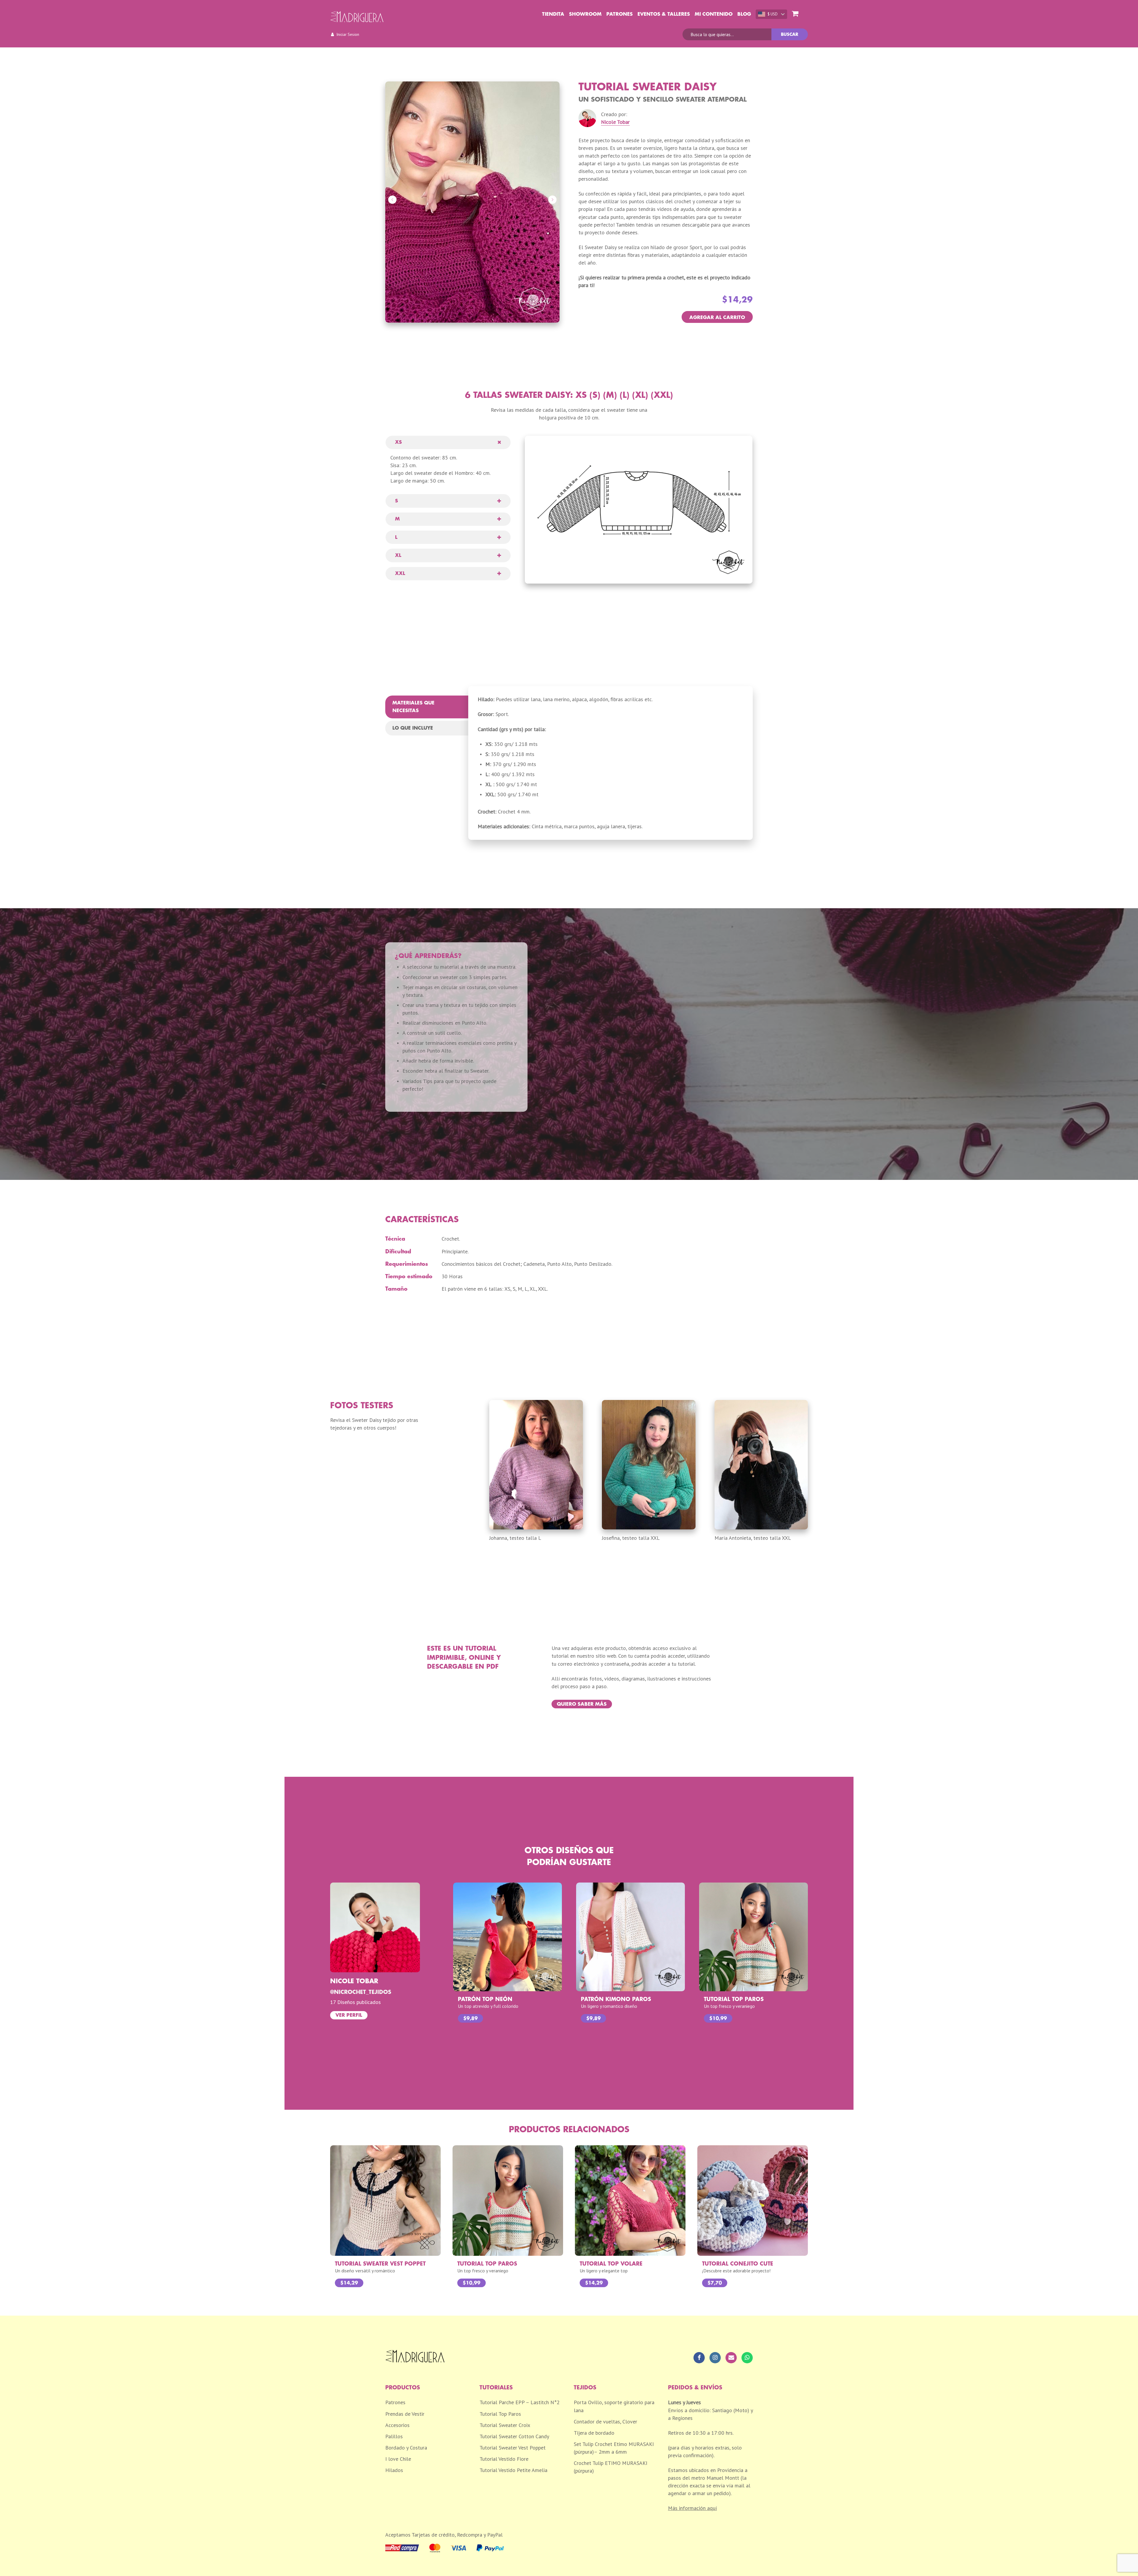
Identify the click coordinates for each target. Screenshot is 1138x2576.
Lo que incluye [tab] (413, 728)
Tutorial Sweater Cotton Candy (514, 2436)
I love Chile (398, 2459)
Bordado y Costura (406, 2448)
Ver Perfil (349, 2015)
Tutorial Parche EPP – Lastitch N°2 (520, 2402)
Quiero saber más (582, 1704)
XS (398, 442)
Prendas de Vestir (405, 2414)
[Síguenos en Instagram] (715, 2358)
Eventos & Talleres (664, 14)
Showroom (585, 14)
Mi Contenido (714, 14)
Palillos (394, 2436)
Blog (744, 14)
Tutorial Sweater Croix (505, 2425)
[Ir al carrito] (795, 14)
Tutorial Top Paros (500, 2414)
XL (398, 555)
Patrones (620, 14)
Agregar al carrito (717, 318)
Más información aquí (692, 2508)
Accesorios (397, 2425)
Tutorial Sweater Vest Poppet (513, 2448)
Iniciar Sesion (348, 34)
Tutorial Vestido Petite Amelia (513, 2470)
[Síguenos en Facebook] (699, 2358)
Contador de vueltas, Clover (605, 2422)
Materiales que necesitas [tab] (413, 707)
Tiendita (553, 14)
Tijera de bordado (594, 2433)
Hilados (394, 2470)
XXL (400, 573)
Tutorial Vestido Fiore (504, 2459)
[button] (392, 200)
